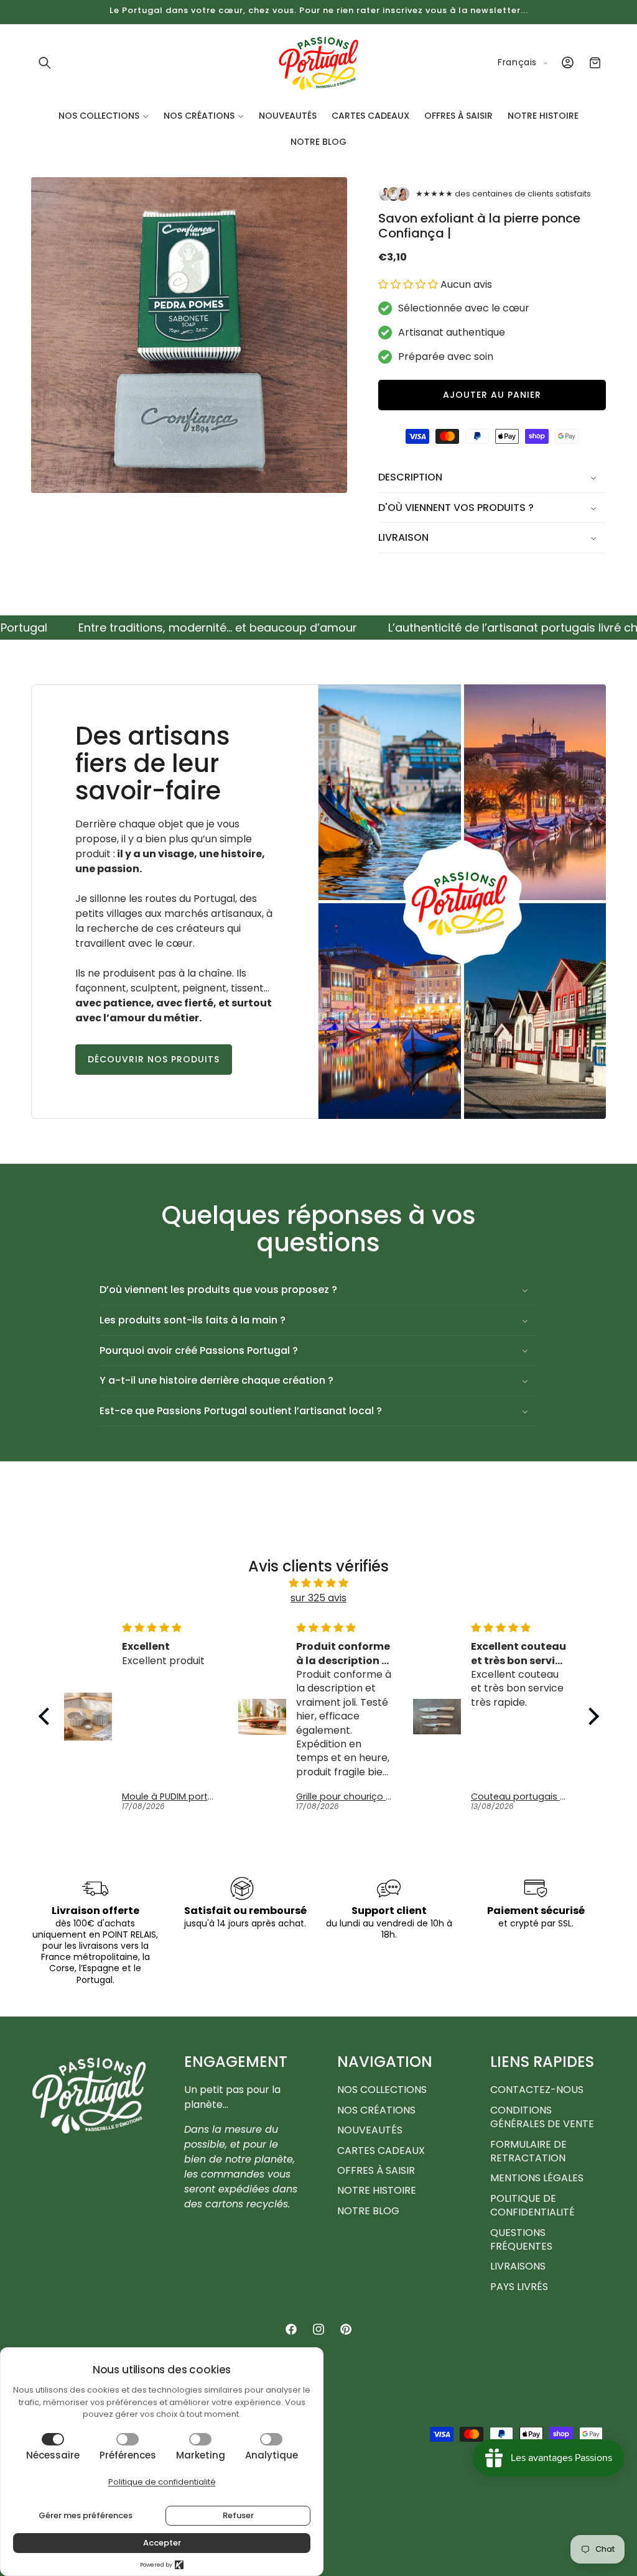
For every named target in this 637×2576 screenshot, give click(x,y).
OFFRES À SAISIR (376, 2170)
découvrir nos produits (154, 1060)
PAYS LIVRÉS (519, 2287)
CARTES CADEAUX (381, 2150)
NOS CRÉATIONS (376, 2110)
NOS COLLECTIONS (382, 2090)
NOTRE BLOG (368, 2211)
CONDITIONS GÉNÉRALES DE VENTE (542, 2117)
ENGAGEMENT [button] (236, 2062)
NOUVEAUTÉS (370, 2130)
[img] (319, 1583)
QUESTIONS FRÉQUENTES (521, 2239)
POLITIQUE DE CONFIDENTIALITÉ (532, 2205)
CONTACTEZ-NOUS (537, 2090)
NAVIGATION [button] (385, 2062)
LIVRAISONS (518, 2266)
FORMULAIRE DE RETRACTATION (528, 2151)
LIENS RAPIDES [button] (542, 2062)
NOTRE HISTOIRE (377, 2190)
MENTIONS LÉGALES (537, 2178)
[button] (45, 63)
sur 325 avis (318, 1598)
